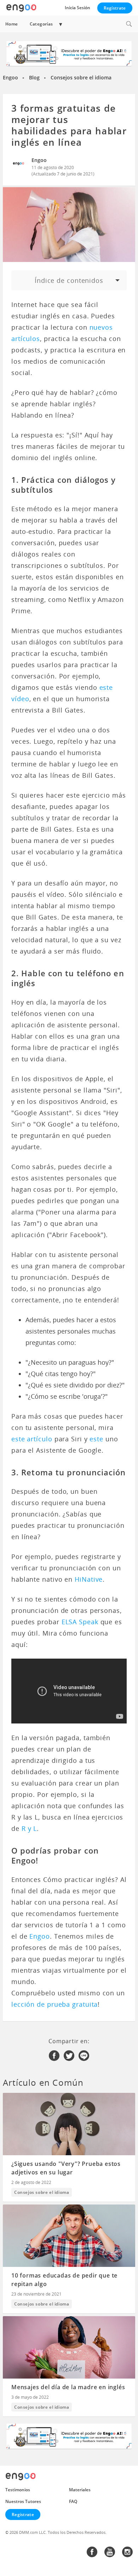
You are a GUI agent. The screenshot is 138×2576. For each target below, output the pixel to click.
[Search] (129, 24)
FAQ (73, 2501)
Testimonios (18, 2490)
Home (12, 24)
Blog (34, 77)
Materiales (80, 2490)
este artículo (32, 1439)
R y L (29, 1828)
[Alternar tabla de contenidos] (69, 280)
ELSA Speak (80, 1622)
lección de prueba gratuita (54, 2004)
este (96, 1439)
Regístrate (115, 8)
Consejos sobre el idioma (81, 77)
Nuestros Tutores (23, 2501)
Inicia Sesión (77, 8)
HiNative (89, 1579)
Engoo (10, 77)
